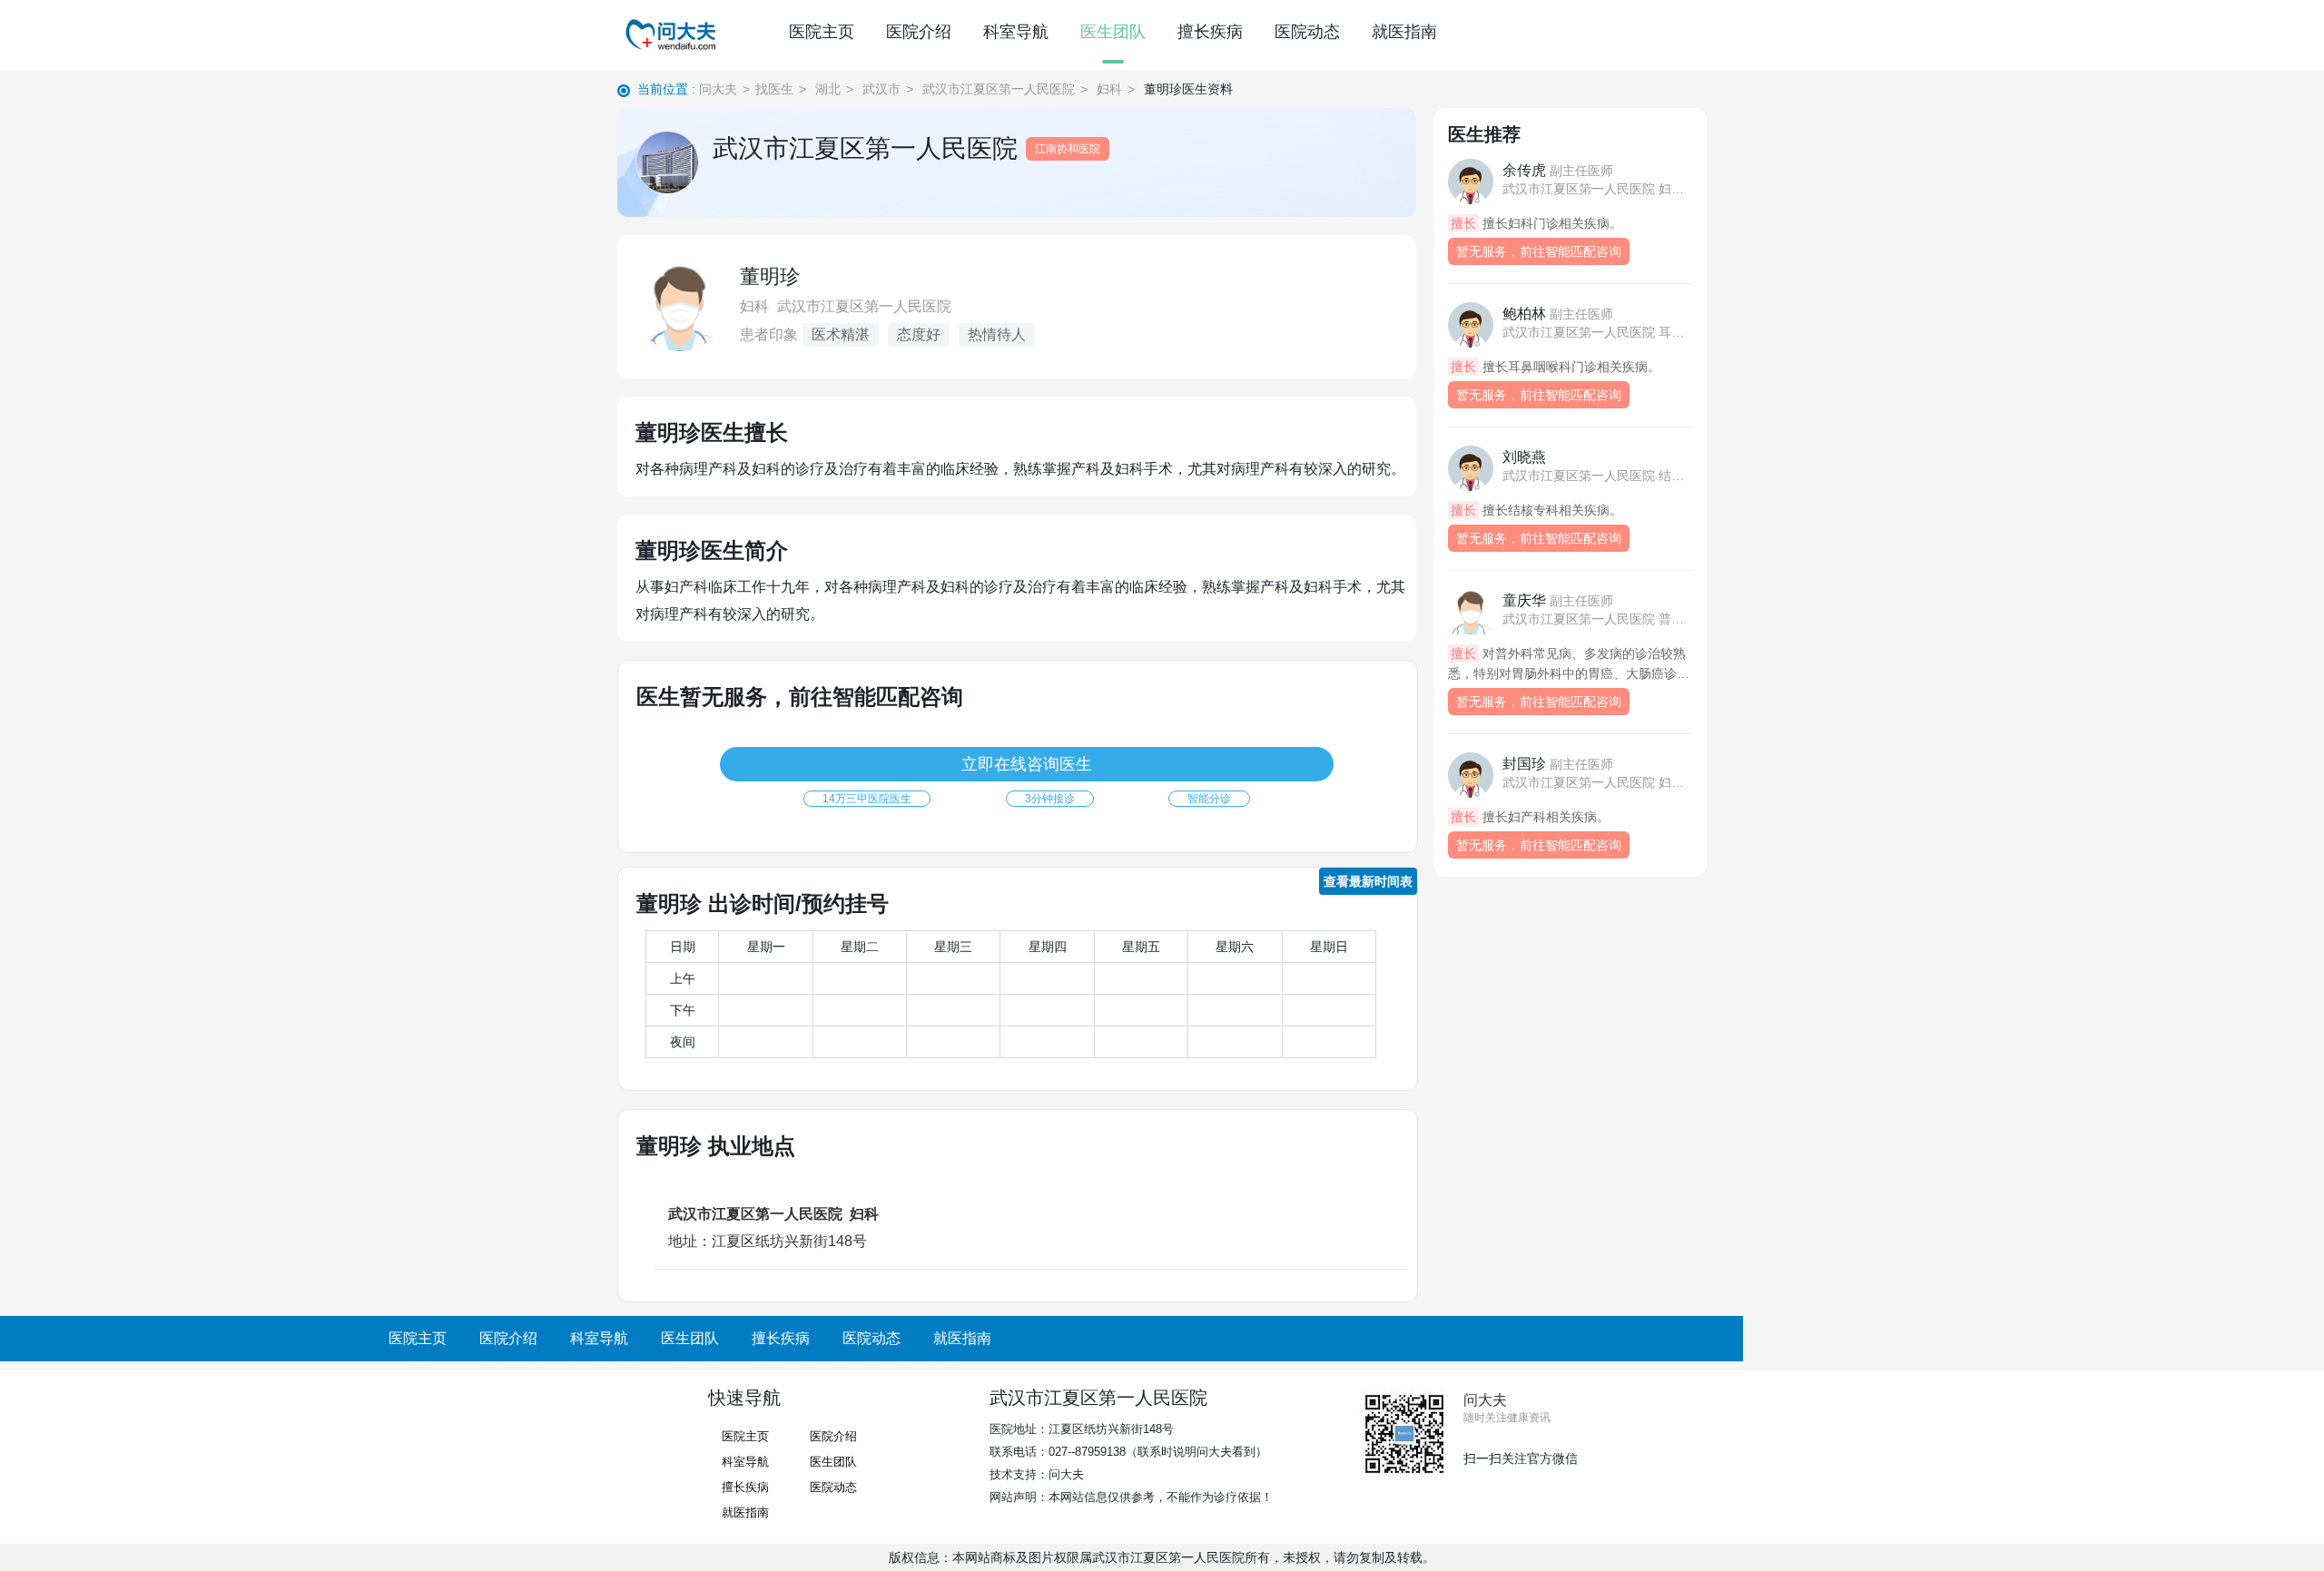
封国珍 (1558, 764)
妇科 (1109, 89)
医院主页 (822, 32)
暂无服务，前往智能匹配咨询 (1539, 251)
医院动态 (1307, 32)
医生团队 (1113, 32)
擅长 (1463, 223)
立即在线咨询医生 (1027, 764)
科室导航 (1016, 32)
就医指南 (1404, 32)
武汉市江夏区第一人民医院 (999, 89)
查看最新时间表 (1368, 881)
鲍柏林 (1558, 314)
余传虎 (1558, 170)
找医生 (774, 89)
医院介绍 (919, 32)
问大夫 (718, 89)
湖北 (828, 89)
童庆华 (1558, 600)
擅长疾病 (1210, 32)
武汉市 (881, 89)
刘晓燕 (1524, 457)
